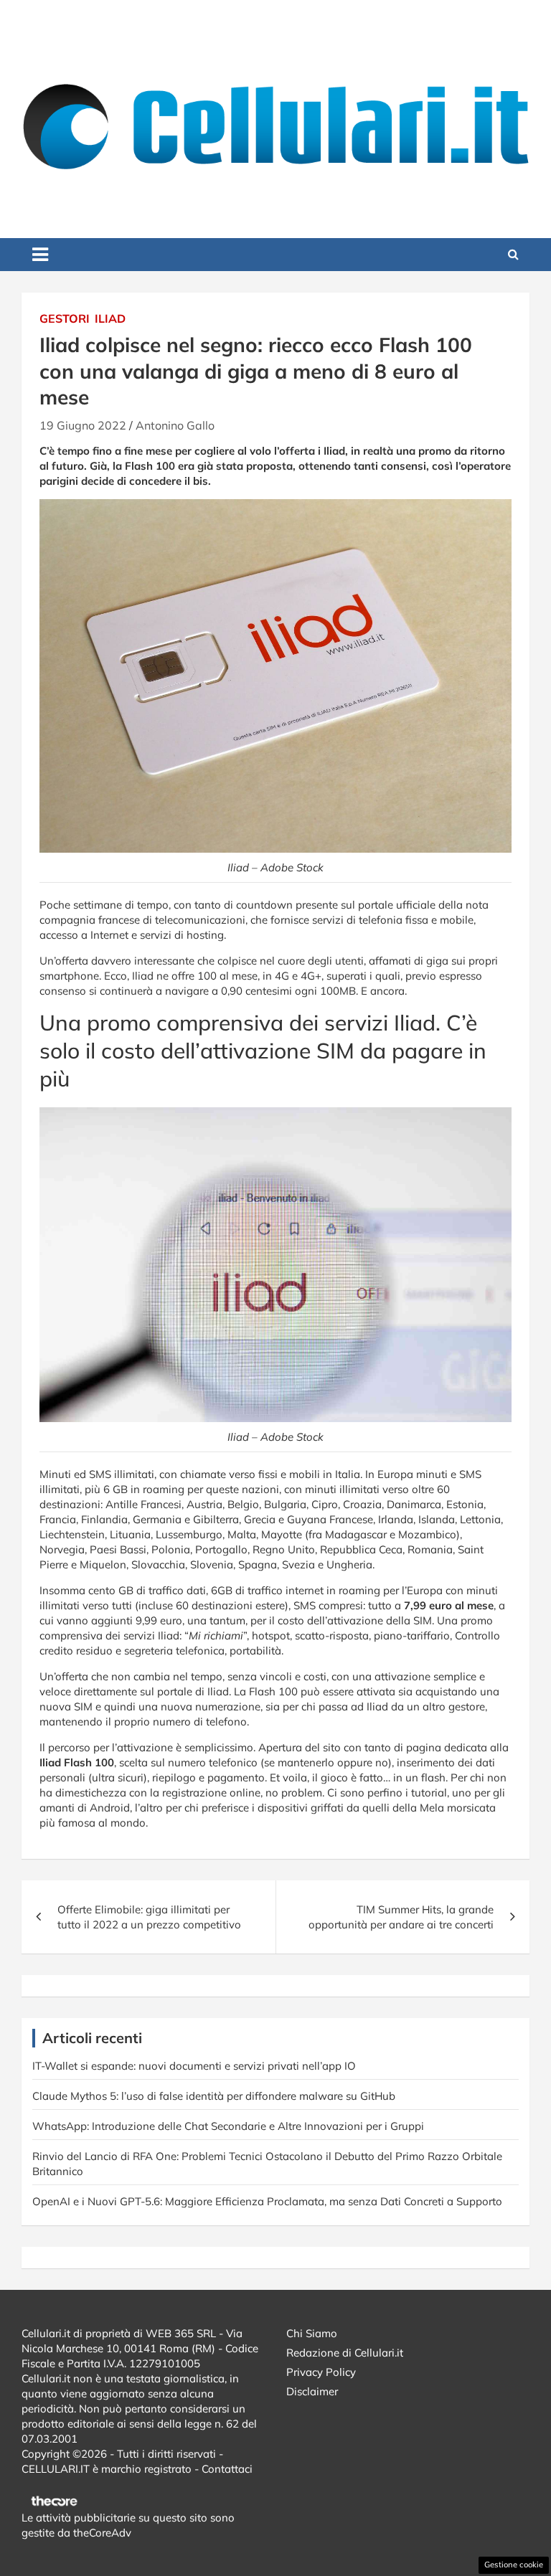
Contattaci (227, 2469)
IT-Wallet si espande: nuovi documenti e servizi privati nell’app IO (194, 2066)
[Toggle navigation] (40, 255)
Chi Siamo (312, 2333)
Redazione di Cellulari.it (345, 2353)
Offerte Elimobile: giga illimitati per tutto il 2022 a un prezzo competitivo (149, 1917)
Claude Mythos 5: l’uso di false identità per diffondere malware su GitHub (214, 2096)
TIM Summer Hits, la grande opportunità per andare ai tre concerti (401, 1917)
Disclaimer (312, 2391)
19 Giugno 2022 (83, 425)
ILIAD (110, 318)
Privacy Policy (321, 2372)
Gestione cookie (514, 2565)
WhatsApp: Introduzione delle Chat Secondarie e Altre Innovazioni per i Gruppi (228, 2126)
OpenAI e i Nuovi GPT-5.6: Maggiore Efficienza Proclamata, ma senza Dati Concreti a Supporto (267, 2201)
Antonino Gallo (175, 425)
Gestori (65, 318)
